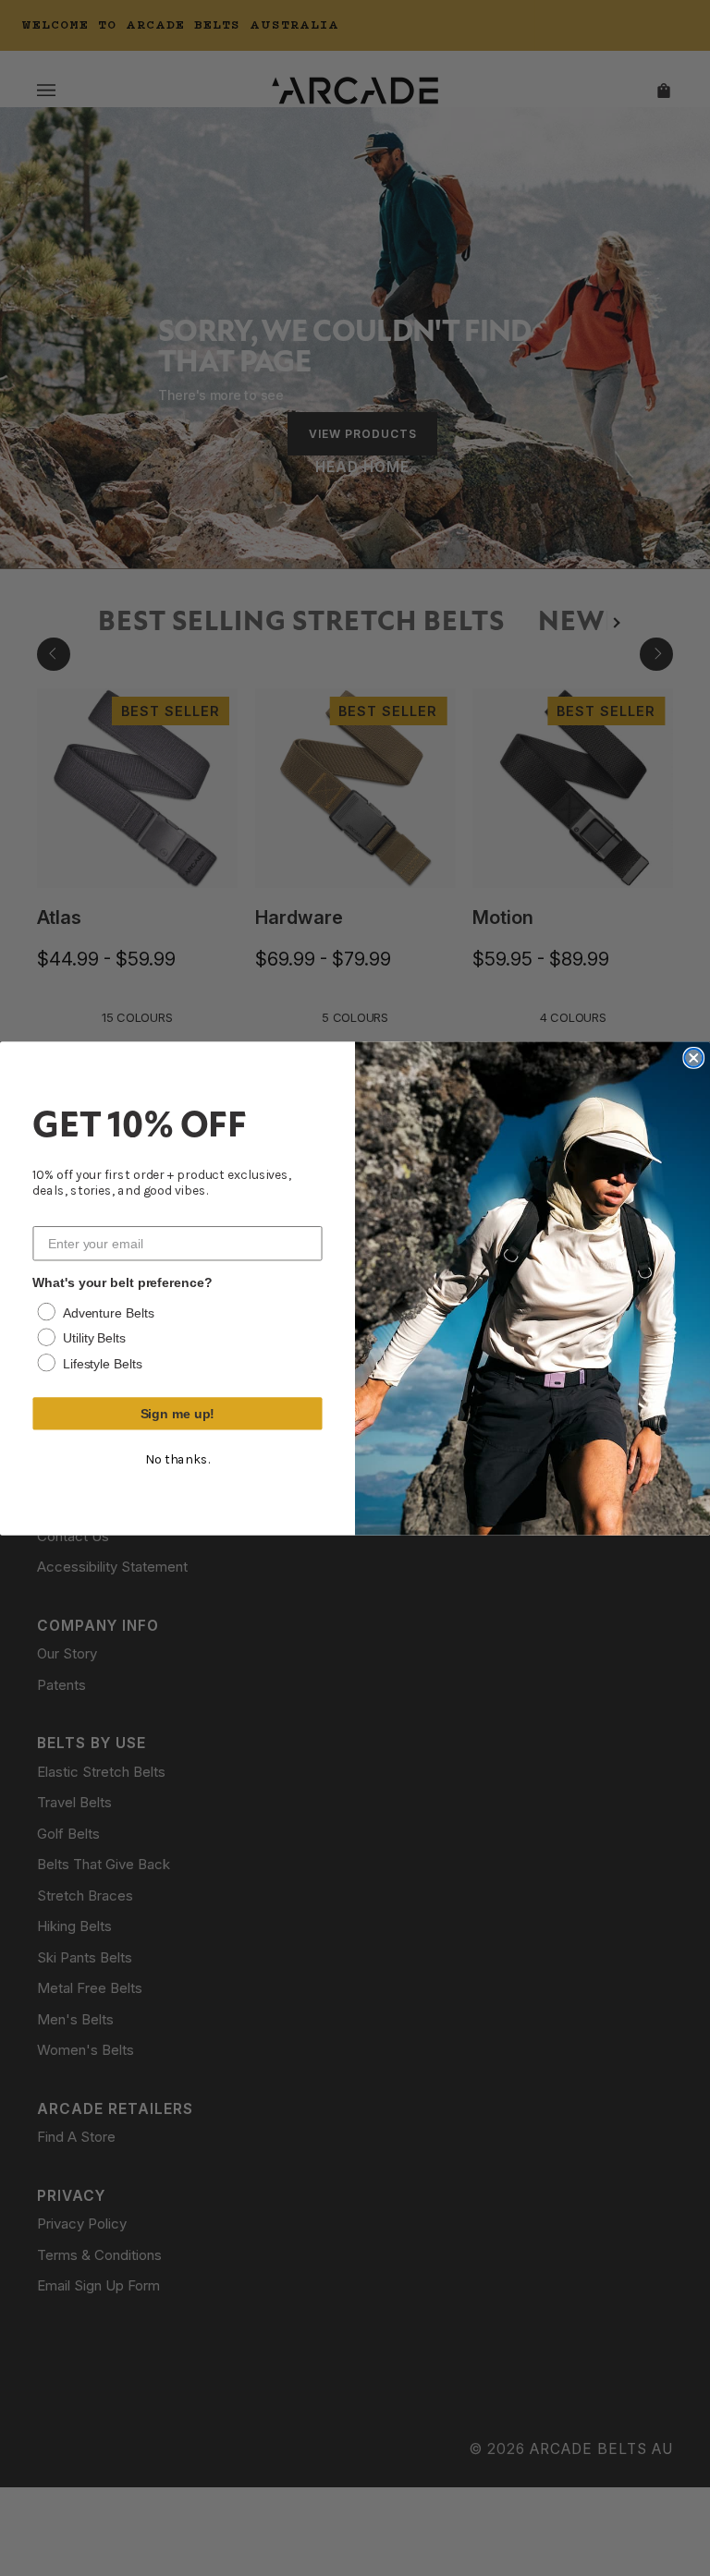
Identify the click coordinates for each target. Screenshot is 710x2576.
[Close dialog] (693, 1058)
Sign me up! (178, 1414)
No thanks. (177, 1459)
